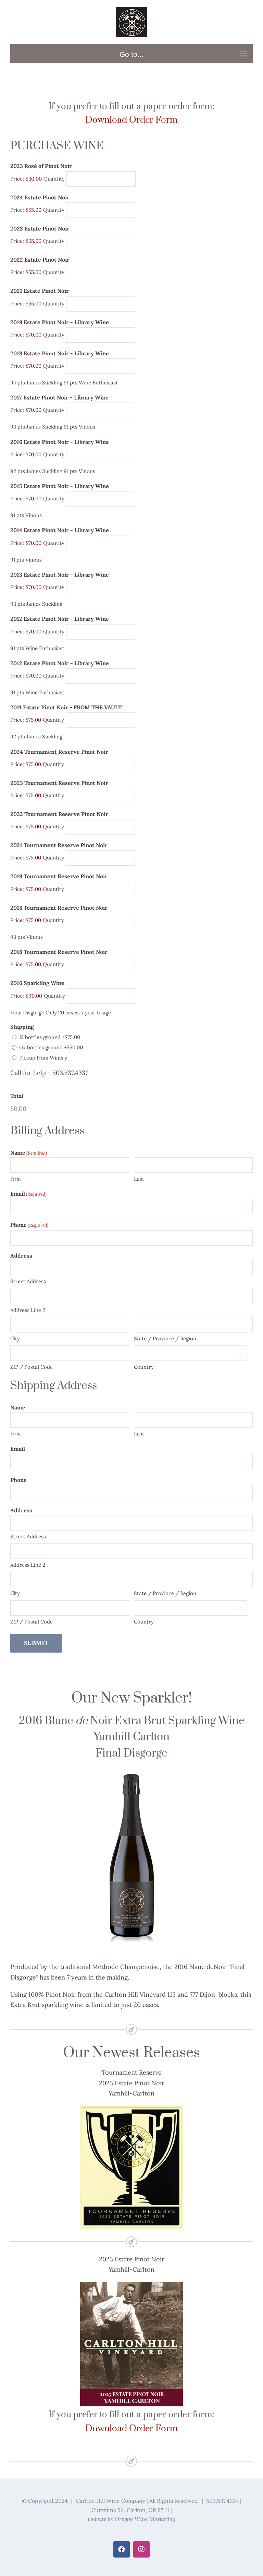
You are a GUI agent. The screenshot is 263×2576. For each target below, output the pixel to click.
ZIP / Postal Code (32, 1367)
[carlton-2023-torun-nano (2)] (131, 2108)
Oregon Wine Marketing (145, 2519)
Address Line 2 (28, 1310)
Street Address (28, 1281)
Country (144, 1367)
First (16, 1179)
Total (17, 1096)
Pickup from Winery (43, 1058)
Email (28, 1194)
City (15, 1338)
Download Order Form (131, 120)
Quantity (54, 179)
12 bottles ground (50, 1037)
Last (139, 1179)
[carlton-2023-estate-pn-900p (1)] (131, 2285)
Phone (29, 1225)
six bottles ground (51, 1047)
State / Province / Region (165, 1338)
